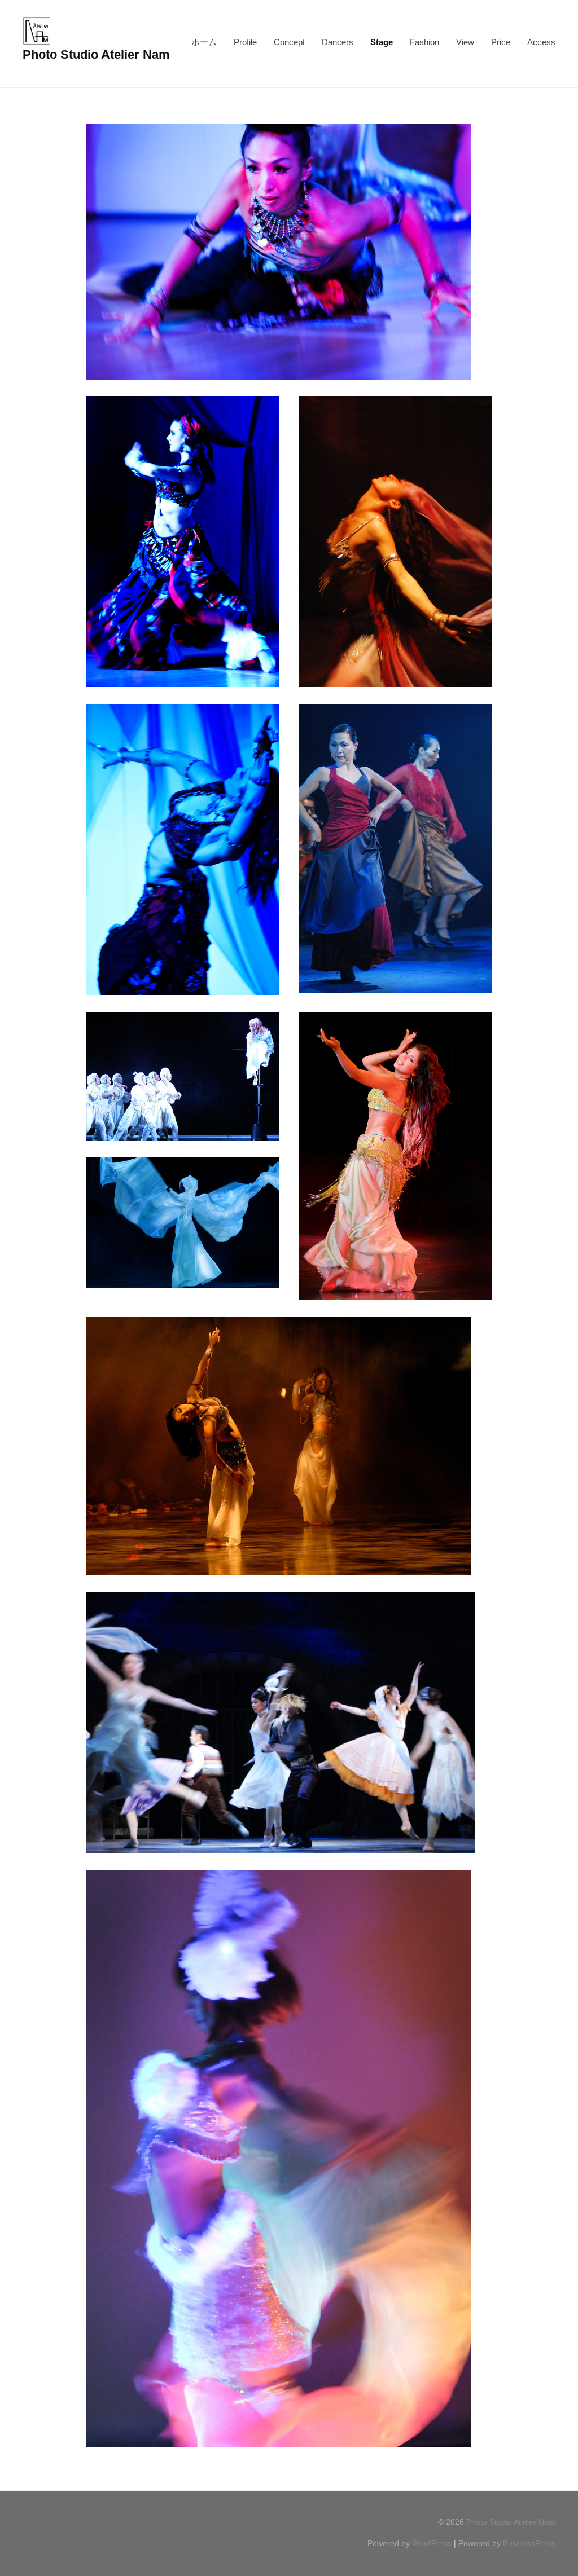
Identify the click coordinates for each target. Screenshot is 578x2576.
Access (541, 42)
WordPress (432, 2543)
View (465, 42)
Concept (289, 42)
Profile (245, 42)
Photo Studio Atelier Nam (96, 54)
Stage (382, 42)
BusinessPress (529, 2543)
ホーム (204, 42)
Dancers (338, 42)
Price (501, 42)
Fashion (424, 42)
